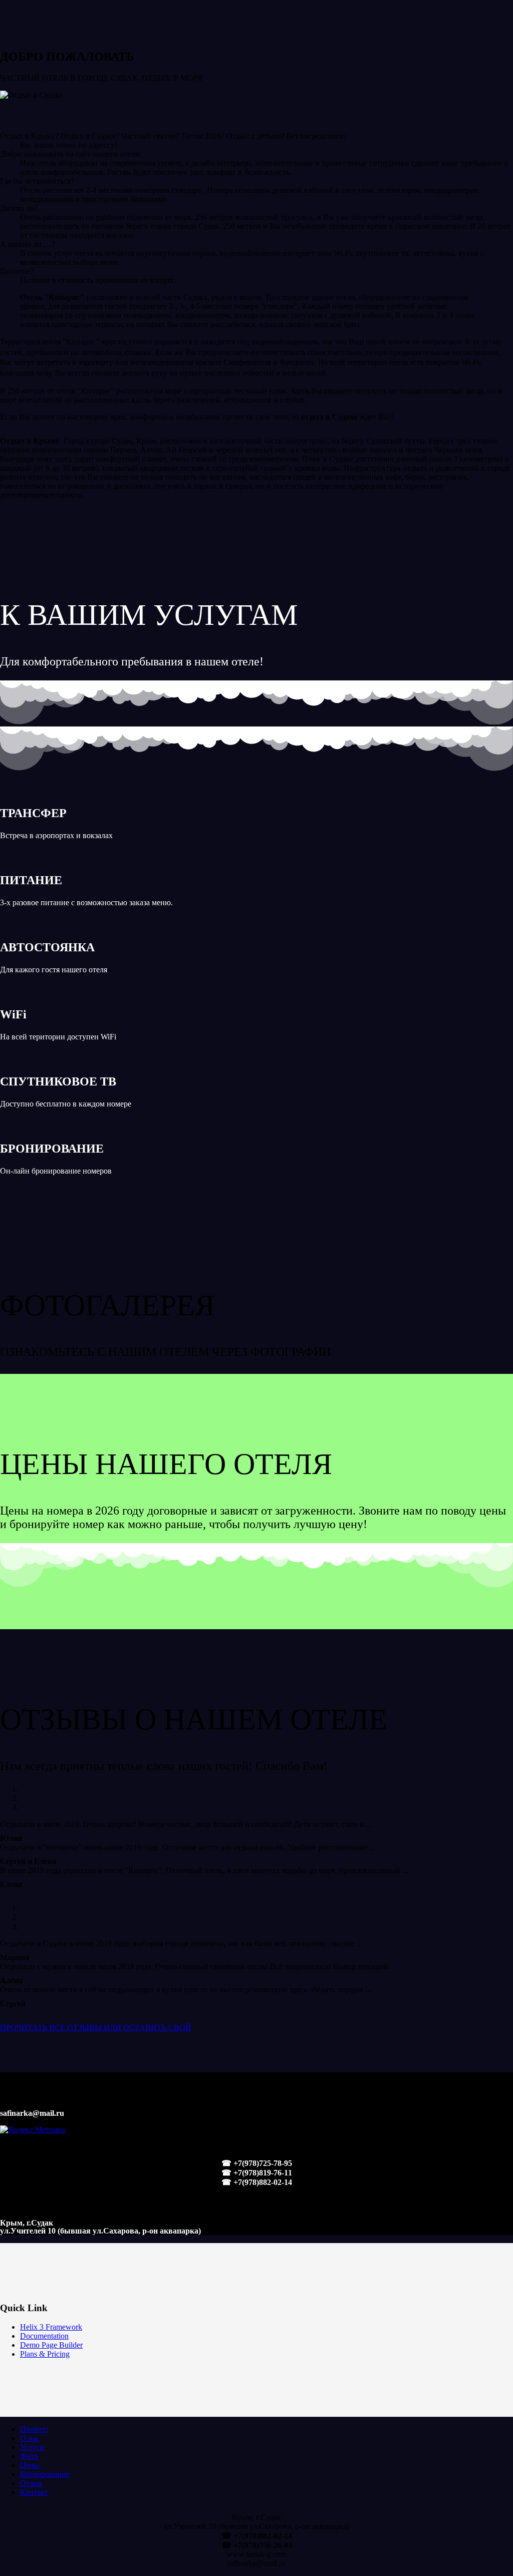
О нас (30, 2438)
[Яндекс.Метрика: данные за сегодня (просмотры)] (33, 2130)
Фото (29, 2456)
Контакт (34, 2492)
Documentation (44, 2336)
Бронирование (45, 2474)
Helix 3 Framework (51, 2327)
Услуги (32, 2447)
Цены (30, 2465)
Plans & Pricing (45, 2354)
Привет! (34, 2429)
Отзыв (31, 2483)
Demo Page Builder (51, 2345)
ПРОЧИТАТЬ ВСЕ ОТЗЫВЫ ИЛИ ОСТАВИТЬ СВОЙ (96, 2028)
